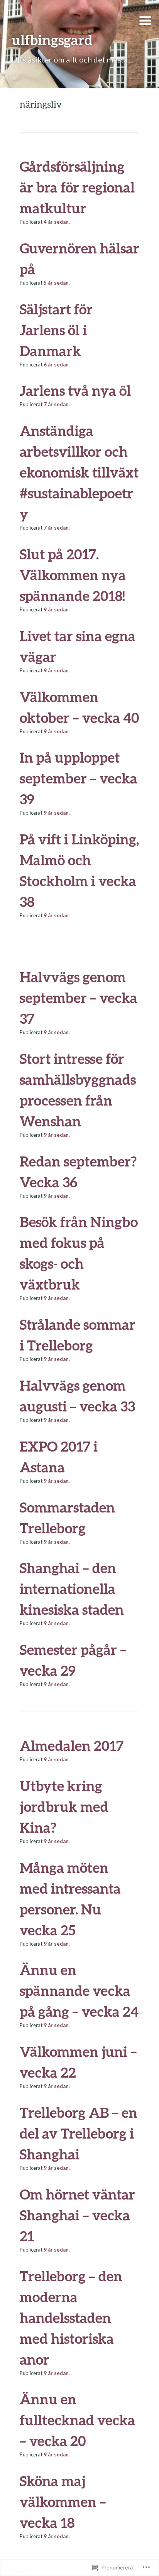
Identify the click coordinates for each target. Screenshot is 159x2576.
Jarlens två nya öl (75, 390)
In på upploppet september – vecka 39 (79, 778)
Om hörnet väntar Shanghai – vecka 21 (77, 2215)
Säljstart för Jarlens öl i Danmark (56, 330)
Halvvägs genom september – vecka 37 (79, 998)
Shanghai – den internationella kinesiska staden (72, 1588)
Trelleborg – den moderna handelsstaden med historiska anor (71, 2318)
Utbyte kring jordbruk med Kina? (64, 1806)
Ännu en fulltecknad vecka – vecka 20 (77, 2420)
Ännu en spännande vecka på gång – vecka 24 (79, 1990)
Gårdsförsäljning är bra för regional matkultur (77, 187)
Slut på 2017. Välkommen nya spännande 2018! (73, 575)
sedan (56, 222)
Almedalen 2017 (72, 1745)
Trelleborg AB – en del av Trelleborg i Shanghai (79, 2133)
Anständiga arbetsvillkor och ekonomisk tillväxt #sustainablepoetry (79, 472)
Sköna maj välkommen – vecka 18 (63, 2502)
